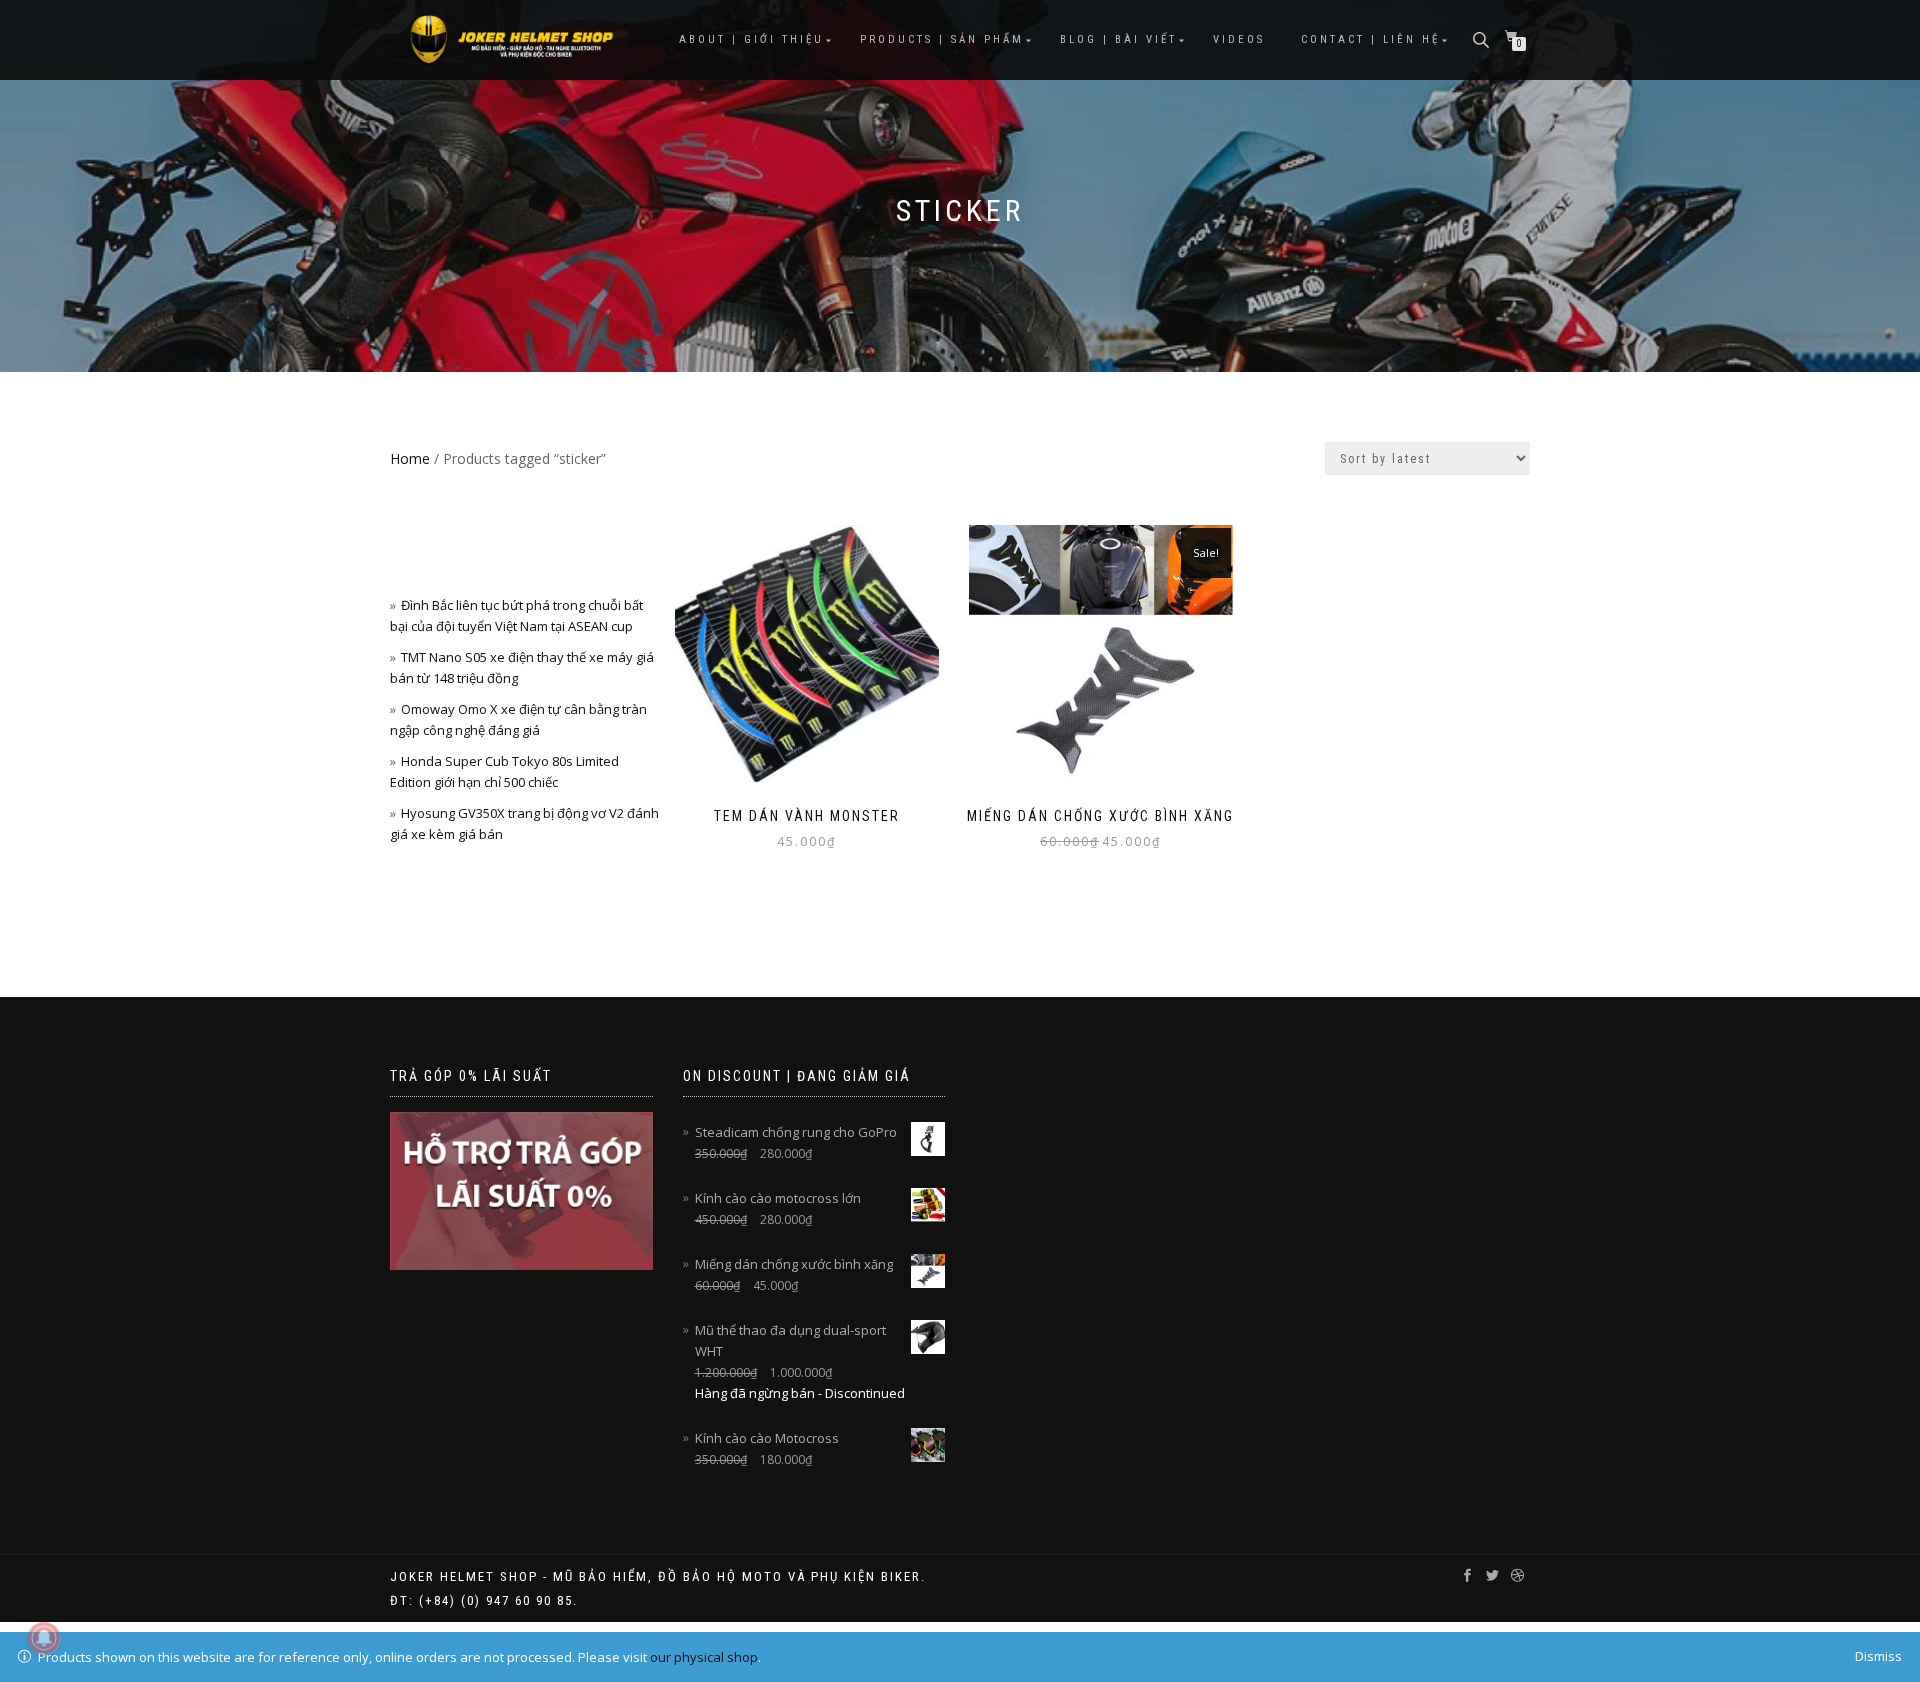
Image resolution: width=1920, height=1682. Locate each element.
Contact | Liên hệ (1370, 39)
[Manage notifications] (44, 1638)
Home (410, 458)
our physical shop (704, 1657)
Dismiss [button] (1878, 1656)
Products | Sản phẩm (942, 39)
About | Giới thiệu (751, 39)
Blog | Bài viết (1118, 39)
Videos (1239, 39)
